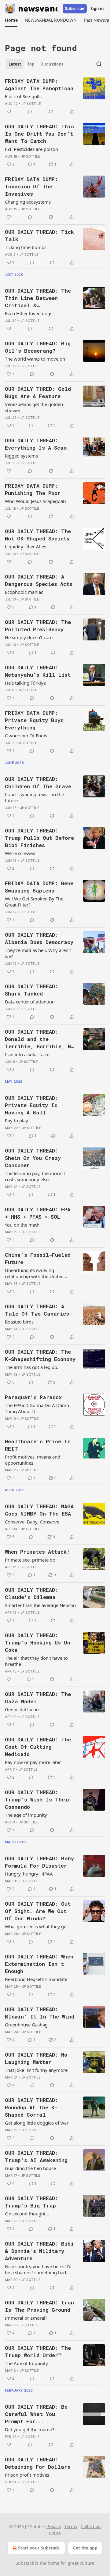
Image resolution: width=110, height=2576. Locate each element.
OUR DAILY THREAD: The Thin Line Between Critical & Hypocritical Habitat (38, 298)
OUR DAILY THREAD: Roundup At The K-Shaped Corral (31, 2107)
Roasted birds (19, 1322)
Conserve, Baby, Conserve (32, 1522)
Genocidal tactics (23, 1709)
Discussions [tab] (52, 64)
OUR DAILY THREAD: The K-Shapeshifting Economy (40, 1355)
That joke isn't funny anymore (36, 2070)
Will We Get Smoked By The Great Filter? (34, 902)
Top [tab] (31, 64)
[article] (55, 96)
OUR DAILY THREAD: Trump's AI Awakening (36, 2156)
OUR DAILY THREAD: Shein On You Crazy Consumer (33, 1158)
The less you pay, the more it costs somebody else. (35, 1176)
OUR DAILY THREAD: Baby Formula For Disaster (39, 1862)
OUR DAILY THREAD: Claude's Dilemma (31, 1593)
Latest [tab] (15, 64)
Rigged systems (21, 456)
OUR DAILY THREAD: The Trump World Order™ (38, 2352)
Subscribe (75, 9)
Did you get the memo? (30, 2429)
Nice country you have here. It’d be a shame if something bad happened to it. (38, 2269)
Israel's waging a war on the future (34, 797)
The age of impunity (26, 1815)
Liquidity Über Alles (26, 547)
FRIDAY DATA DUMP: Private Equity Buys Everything (34, 720)
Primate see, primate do (30, 1560)
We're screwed (20, 853)
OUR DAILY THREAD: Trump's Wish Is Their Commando (38, 1799)
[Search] (99, 64)
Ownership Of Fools (26, 736)
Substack (25, 2563)
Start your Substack (39, 2548)
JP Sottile (31, 104)
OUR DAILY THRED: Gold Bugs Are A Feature (38, 392)
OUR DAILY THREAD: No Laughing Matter (36, 2058)
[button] (11, 20)
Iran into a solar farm (27, 1054)
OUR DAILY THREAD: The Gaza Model (38, 1698)
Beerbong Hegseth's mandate (36, 1979)
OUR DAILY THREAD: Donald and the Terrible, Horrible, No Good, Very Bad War (39, 1039)
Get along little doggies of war (37, 2123)
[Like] (9, 112)
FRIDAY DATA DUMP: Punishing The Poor (33, 489)
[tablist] (36, 64)
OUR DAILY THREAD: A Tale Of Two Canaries (37, 1310)
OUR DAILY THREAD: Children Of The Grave (38, 783)
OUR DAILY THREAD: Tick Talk (39, 235)
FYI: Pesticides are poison (31, 149)
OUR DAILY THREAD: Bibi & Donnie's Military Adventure (39, 2251)
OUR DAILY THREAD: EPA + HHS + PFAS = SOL (38, 1213)
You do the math (22, 1225)
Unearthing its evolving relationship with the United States (34, 1273)
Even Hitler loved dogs (29, 313)
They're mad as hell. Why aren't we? (38, 953)
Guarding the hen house (30, 2168)
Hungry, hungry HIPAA (29, 1874)
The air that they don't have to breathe (36, 1661)
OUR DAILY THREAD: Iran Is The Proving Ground (39, 2306)
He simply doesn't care (29, 637)
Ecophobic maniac (24, 592)
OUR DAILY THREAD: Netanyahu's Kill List (38, 671)
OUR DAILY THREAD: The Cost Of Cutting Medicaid (38, 1747)
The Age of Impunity (26, 2363)
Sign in (97, 9)
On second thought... (27, 2214)
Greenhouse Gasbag (26, 2025)
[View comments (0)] (30, 112)
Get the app (85, 2548)
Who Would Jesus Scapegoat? (36, 501)
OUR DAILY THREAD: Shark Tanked (31, 990)
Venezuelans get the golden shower (34, 407)
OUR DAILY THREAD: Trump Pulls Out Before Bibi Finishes (39, 838)
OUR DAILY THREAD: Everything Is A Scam (36, 444)
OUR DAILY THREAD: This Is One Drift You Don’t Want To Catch (39, 134)
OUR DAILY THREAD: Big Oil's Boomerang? (38, 347)
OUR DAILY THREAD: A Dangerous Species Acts (39, 580)
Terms (71, 2526)
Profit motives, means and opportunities (33, 1460)
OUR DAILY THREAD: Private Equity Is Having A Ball (31, 1105)
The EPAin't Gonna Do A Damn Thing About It (37, 1408)
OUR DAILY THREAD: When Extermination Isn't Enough (39, 1964)
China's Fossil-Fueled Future (38, 1258)
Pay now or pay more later (33, 1762)
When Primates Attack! (37, 1552)
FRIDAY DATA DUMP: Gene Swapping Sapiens (39, 887)
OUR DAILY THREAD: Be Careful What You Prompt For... (36, 2414)
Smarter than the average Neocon (40, 1605)
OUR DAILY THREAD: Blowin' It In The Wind (40, 2013)
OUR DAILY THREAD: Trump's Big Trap (31, 2202)
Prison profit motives (27, 2475)
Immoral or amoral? (26, 2318)
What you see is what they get (36, 1926)
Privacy (54, 2526)
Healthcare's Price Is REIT (38, 1445)
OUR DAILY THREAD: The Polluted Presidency (38, 626)
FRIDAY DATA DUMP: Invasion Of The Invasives (31, 186)
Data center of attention (30, 1002)
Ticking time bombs (26, 247)
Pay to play (16, 1121)
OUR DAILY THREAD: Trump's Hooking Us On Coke (38, 1643)
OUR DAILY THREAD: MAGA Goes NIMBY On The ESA (39, 1510)
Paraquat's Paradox (33, 1397)
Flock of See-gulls (23, 96)
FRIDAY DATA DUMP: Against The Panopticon (39, 85)
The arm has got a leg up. (32, 1367)
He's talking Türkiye (25, 683)
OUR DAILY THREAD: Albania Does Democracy (39, 938)
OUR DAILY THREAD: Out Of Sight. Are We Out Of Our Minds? (38, 1911)
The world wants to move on (35, 359)
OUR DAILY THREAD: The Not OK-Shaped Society (38, 535)
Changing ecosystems (28, 202)
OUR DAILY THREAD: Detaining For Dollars (38, 2463)
